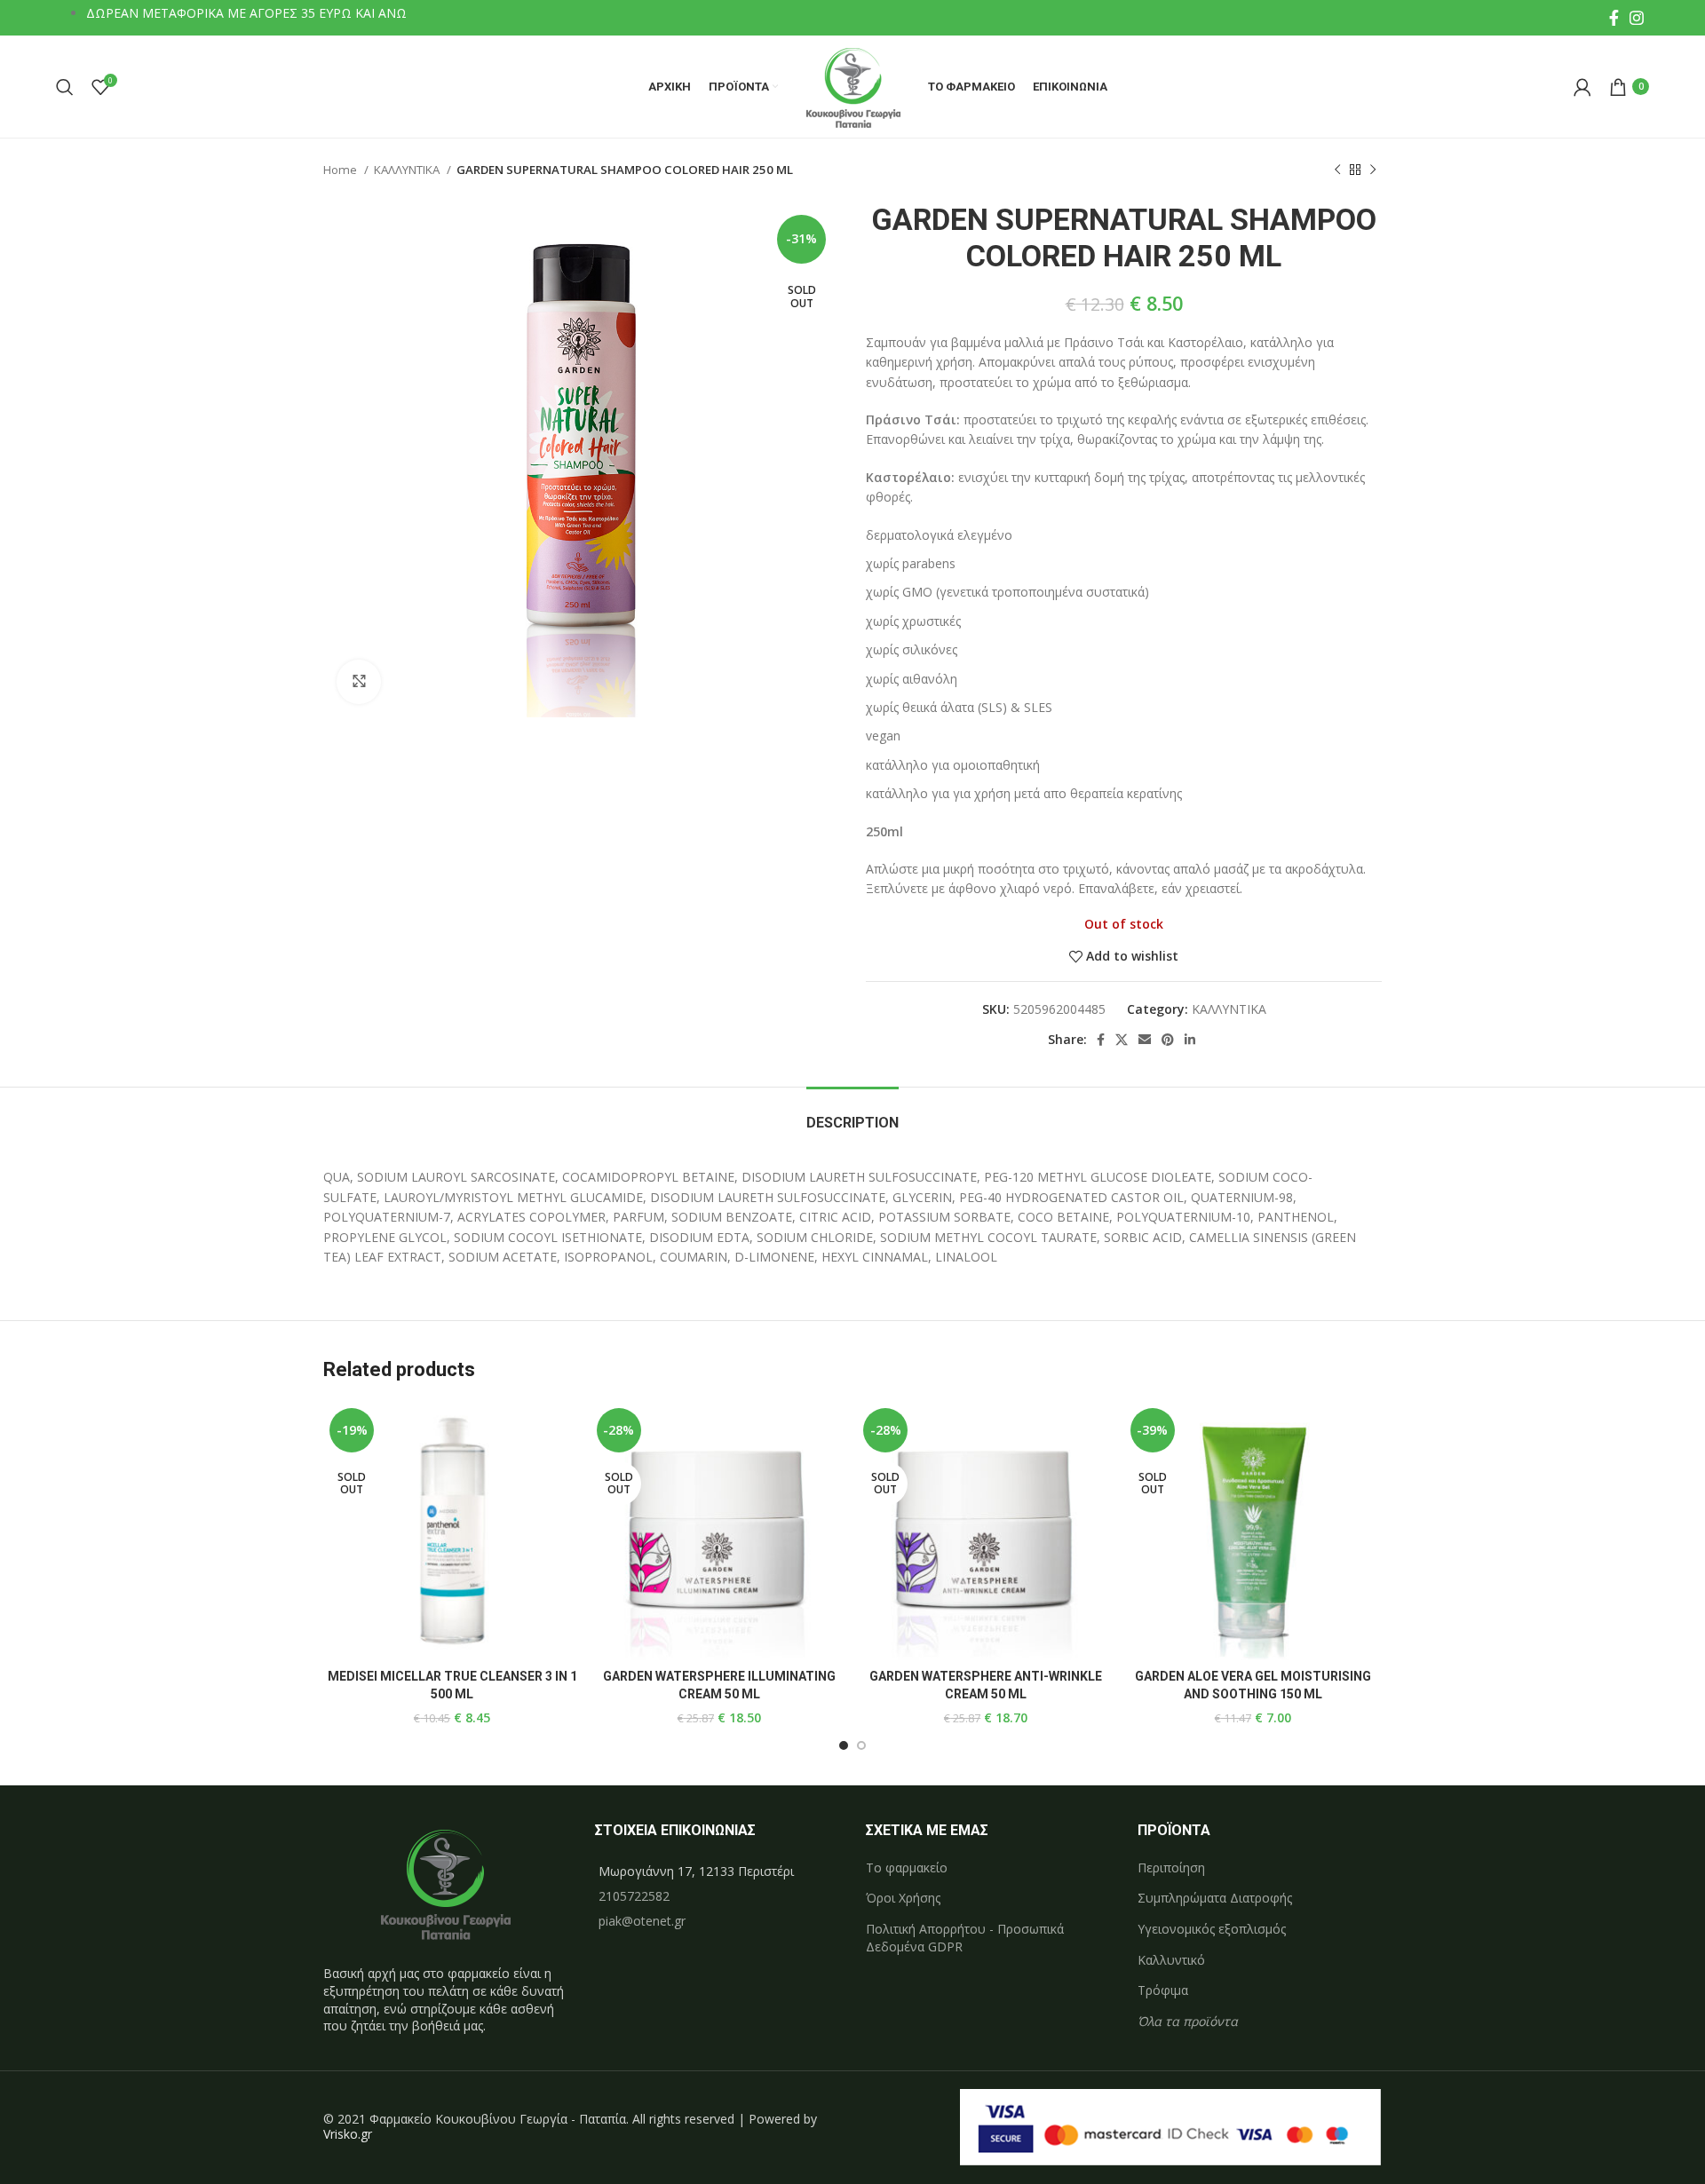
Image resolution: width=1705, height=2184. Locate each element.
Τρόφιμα (1163, 1990)
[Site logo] (853, 85)
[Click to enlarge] (359, 682)
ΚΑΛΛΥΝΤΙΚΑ (408, 170)
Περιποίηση (1171, 1867)
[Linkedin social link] (1190, 1040)
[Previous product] (1337, 170)
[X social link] (1122, 1040)
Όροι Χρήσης (903, 1898)
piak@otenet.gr (642, 1921)
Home (341, 170)
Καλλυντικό (1171, 1960)
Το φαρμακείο (907, 1867)
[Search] (65, 87)
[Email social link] (1145, 1040)
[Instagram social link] (1637, 18)
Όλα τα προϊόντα (1188, 2021)
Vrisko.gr (348, 2134)
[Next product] (1373, 170)
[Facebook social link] (1614, 18)
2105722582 (634, 1896)
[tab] (852, 1114)
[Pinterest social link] (1168, 1040)
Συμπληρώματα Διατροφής (1215, 1898)
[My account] (1582, 87)
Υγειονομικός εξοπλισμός (1212, 1929)
